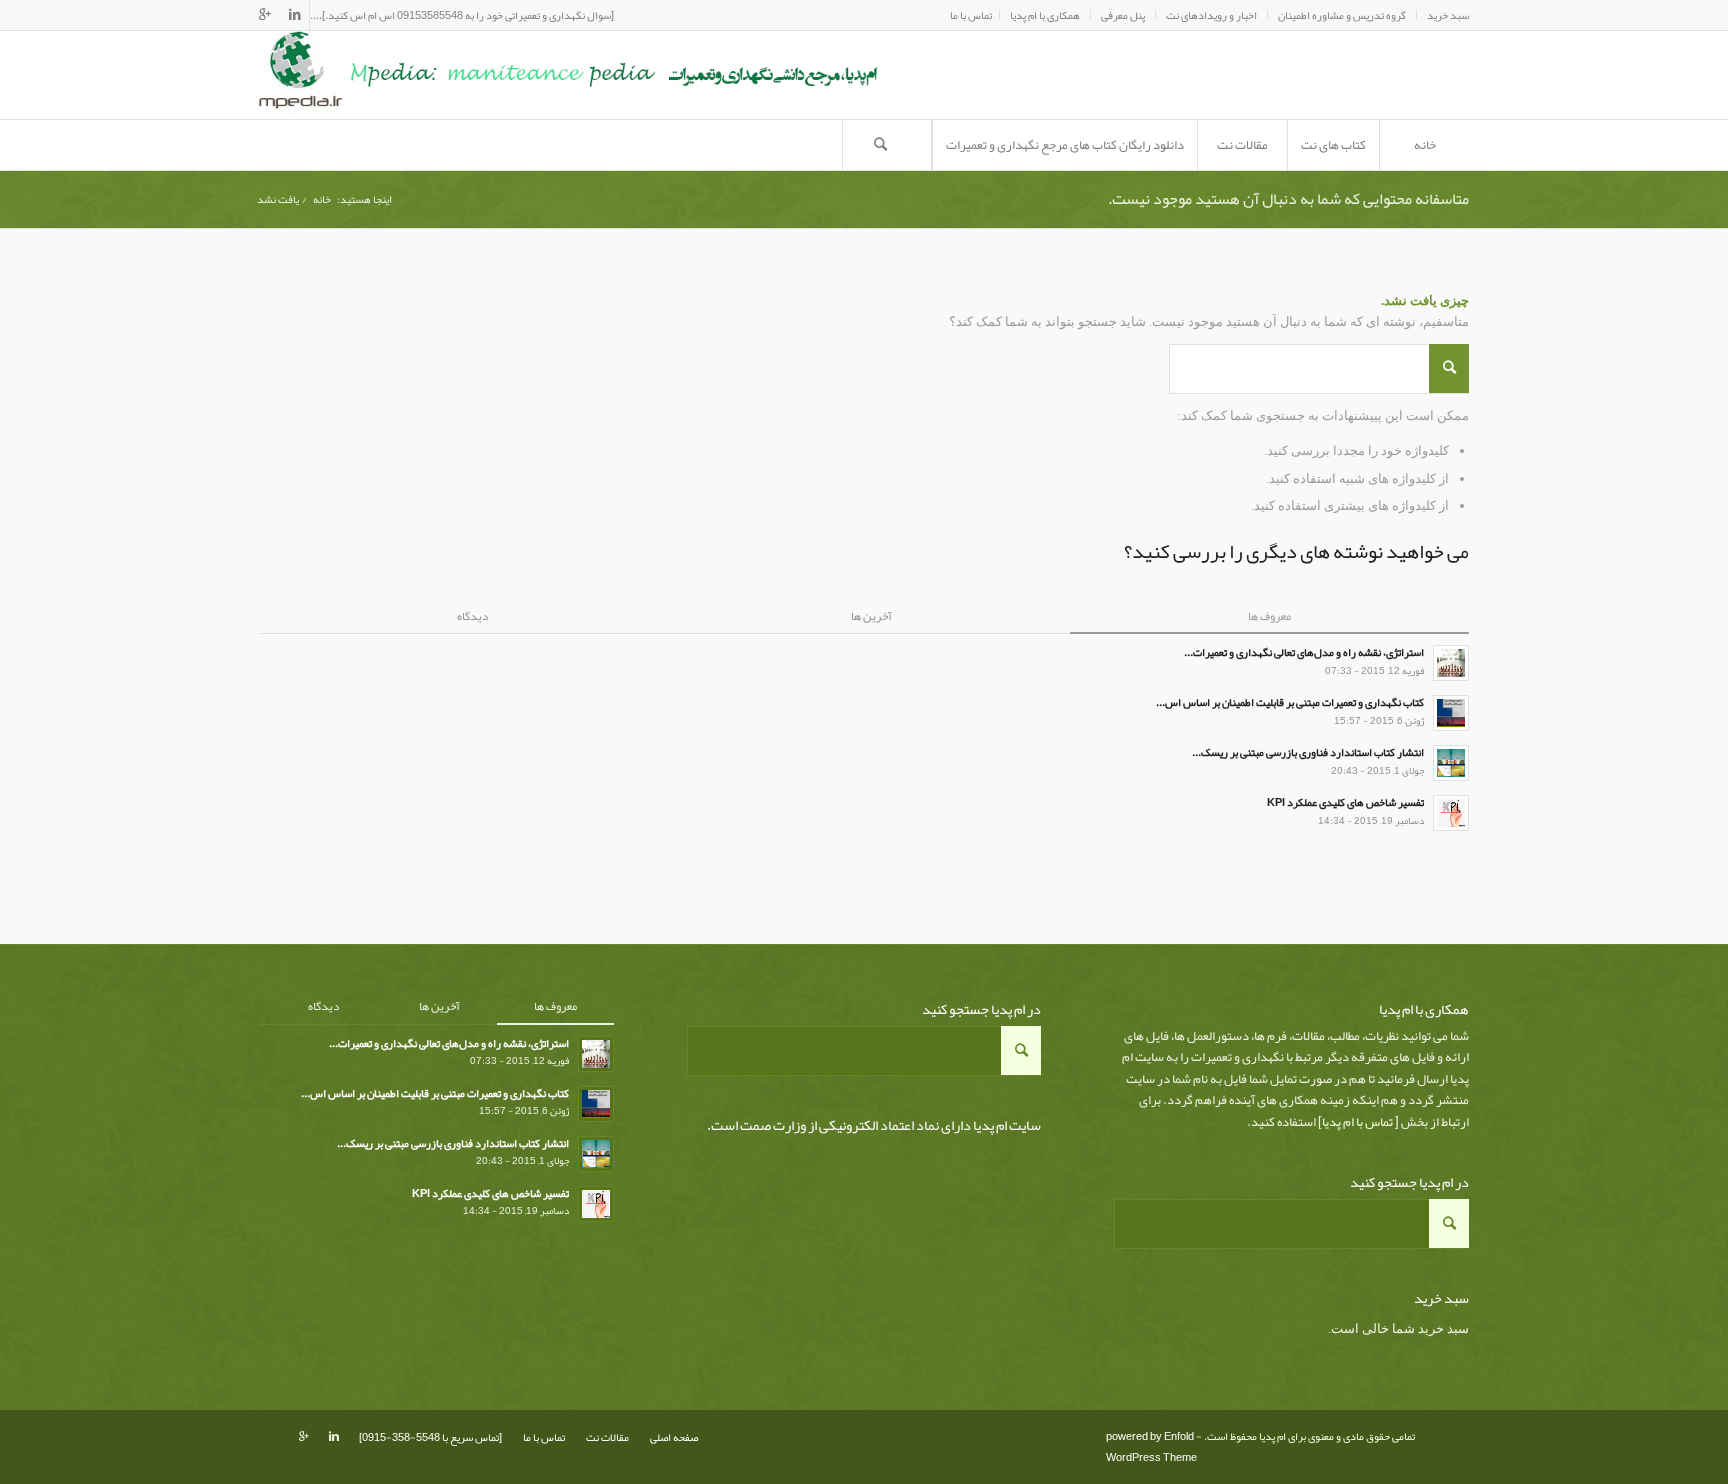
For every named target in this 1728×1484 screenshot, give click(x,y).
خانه (322, 199)
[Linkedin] (294, 15)
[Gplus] (265, 15)
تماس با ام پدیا (1357, 1122)
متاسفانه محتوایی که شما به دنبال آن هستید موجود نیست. (1288, 199)
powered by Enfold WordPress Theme (1151, 1446)
